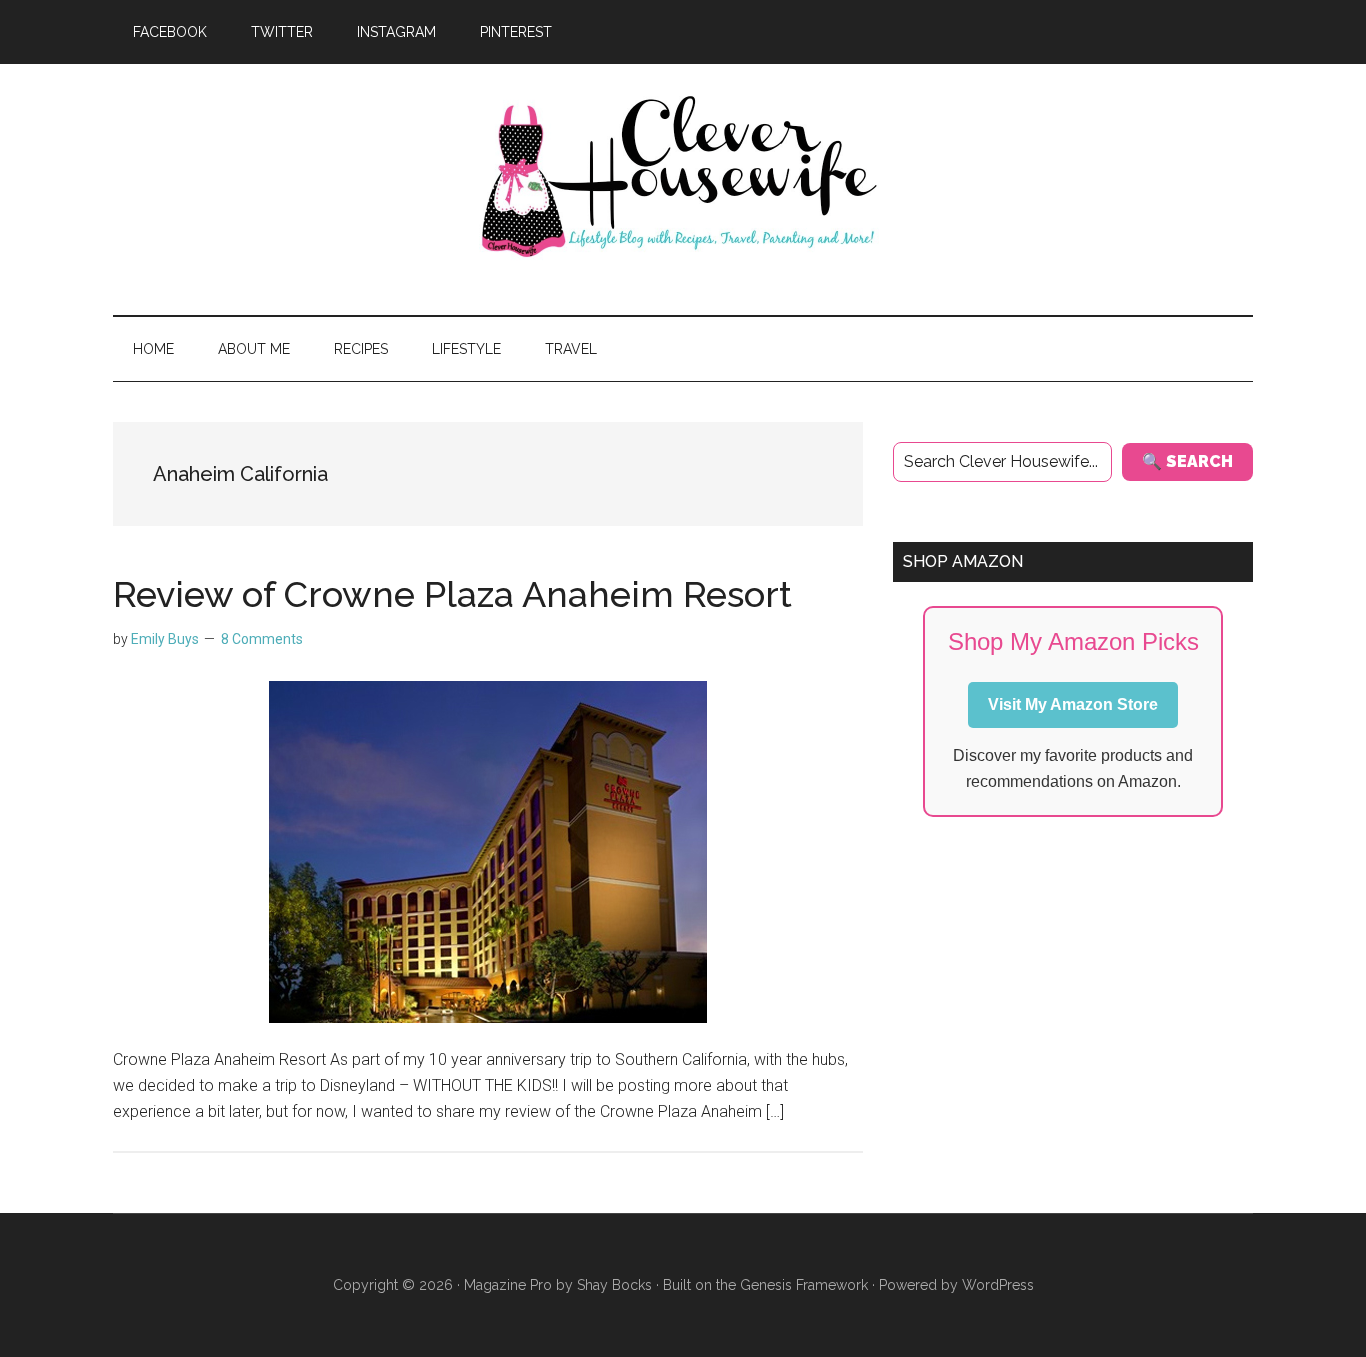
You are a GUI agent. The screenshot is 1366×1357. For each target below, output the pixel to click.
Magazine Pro (508, 1285)
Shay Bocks (614, 1285)
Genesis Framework (804, 1285)
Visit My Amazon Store (1073, 704)
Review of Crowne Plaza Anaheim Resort (452, 594)
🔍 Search (1187, 461)
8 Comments (262, 639)
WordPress (998, 1285)
